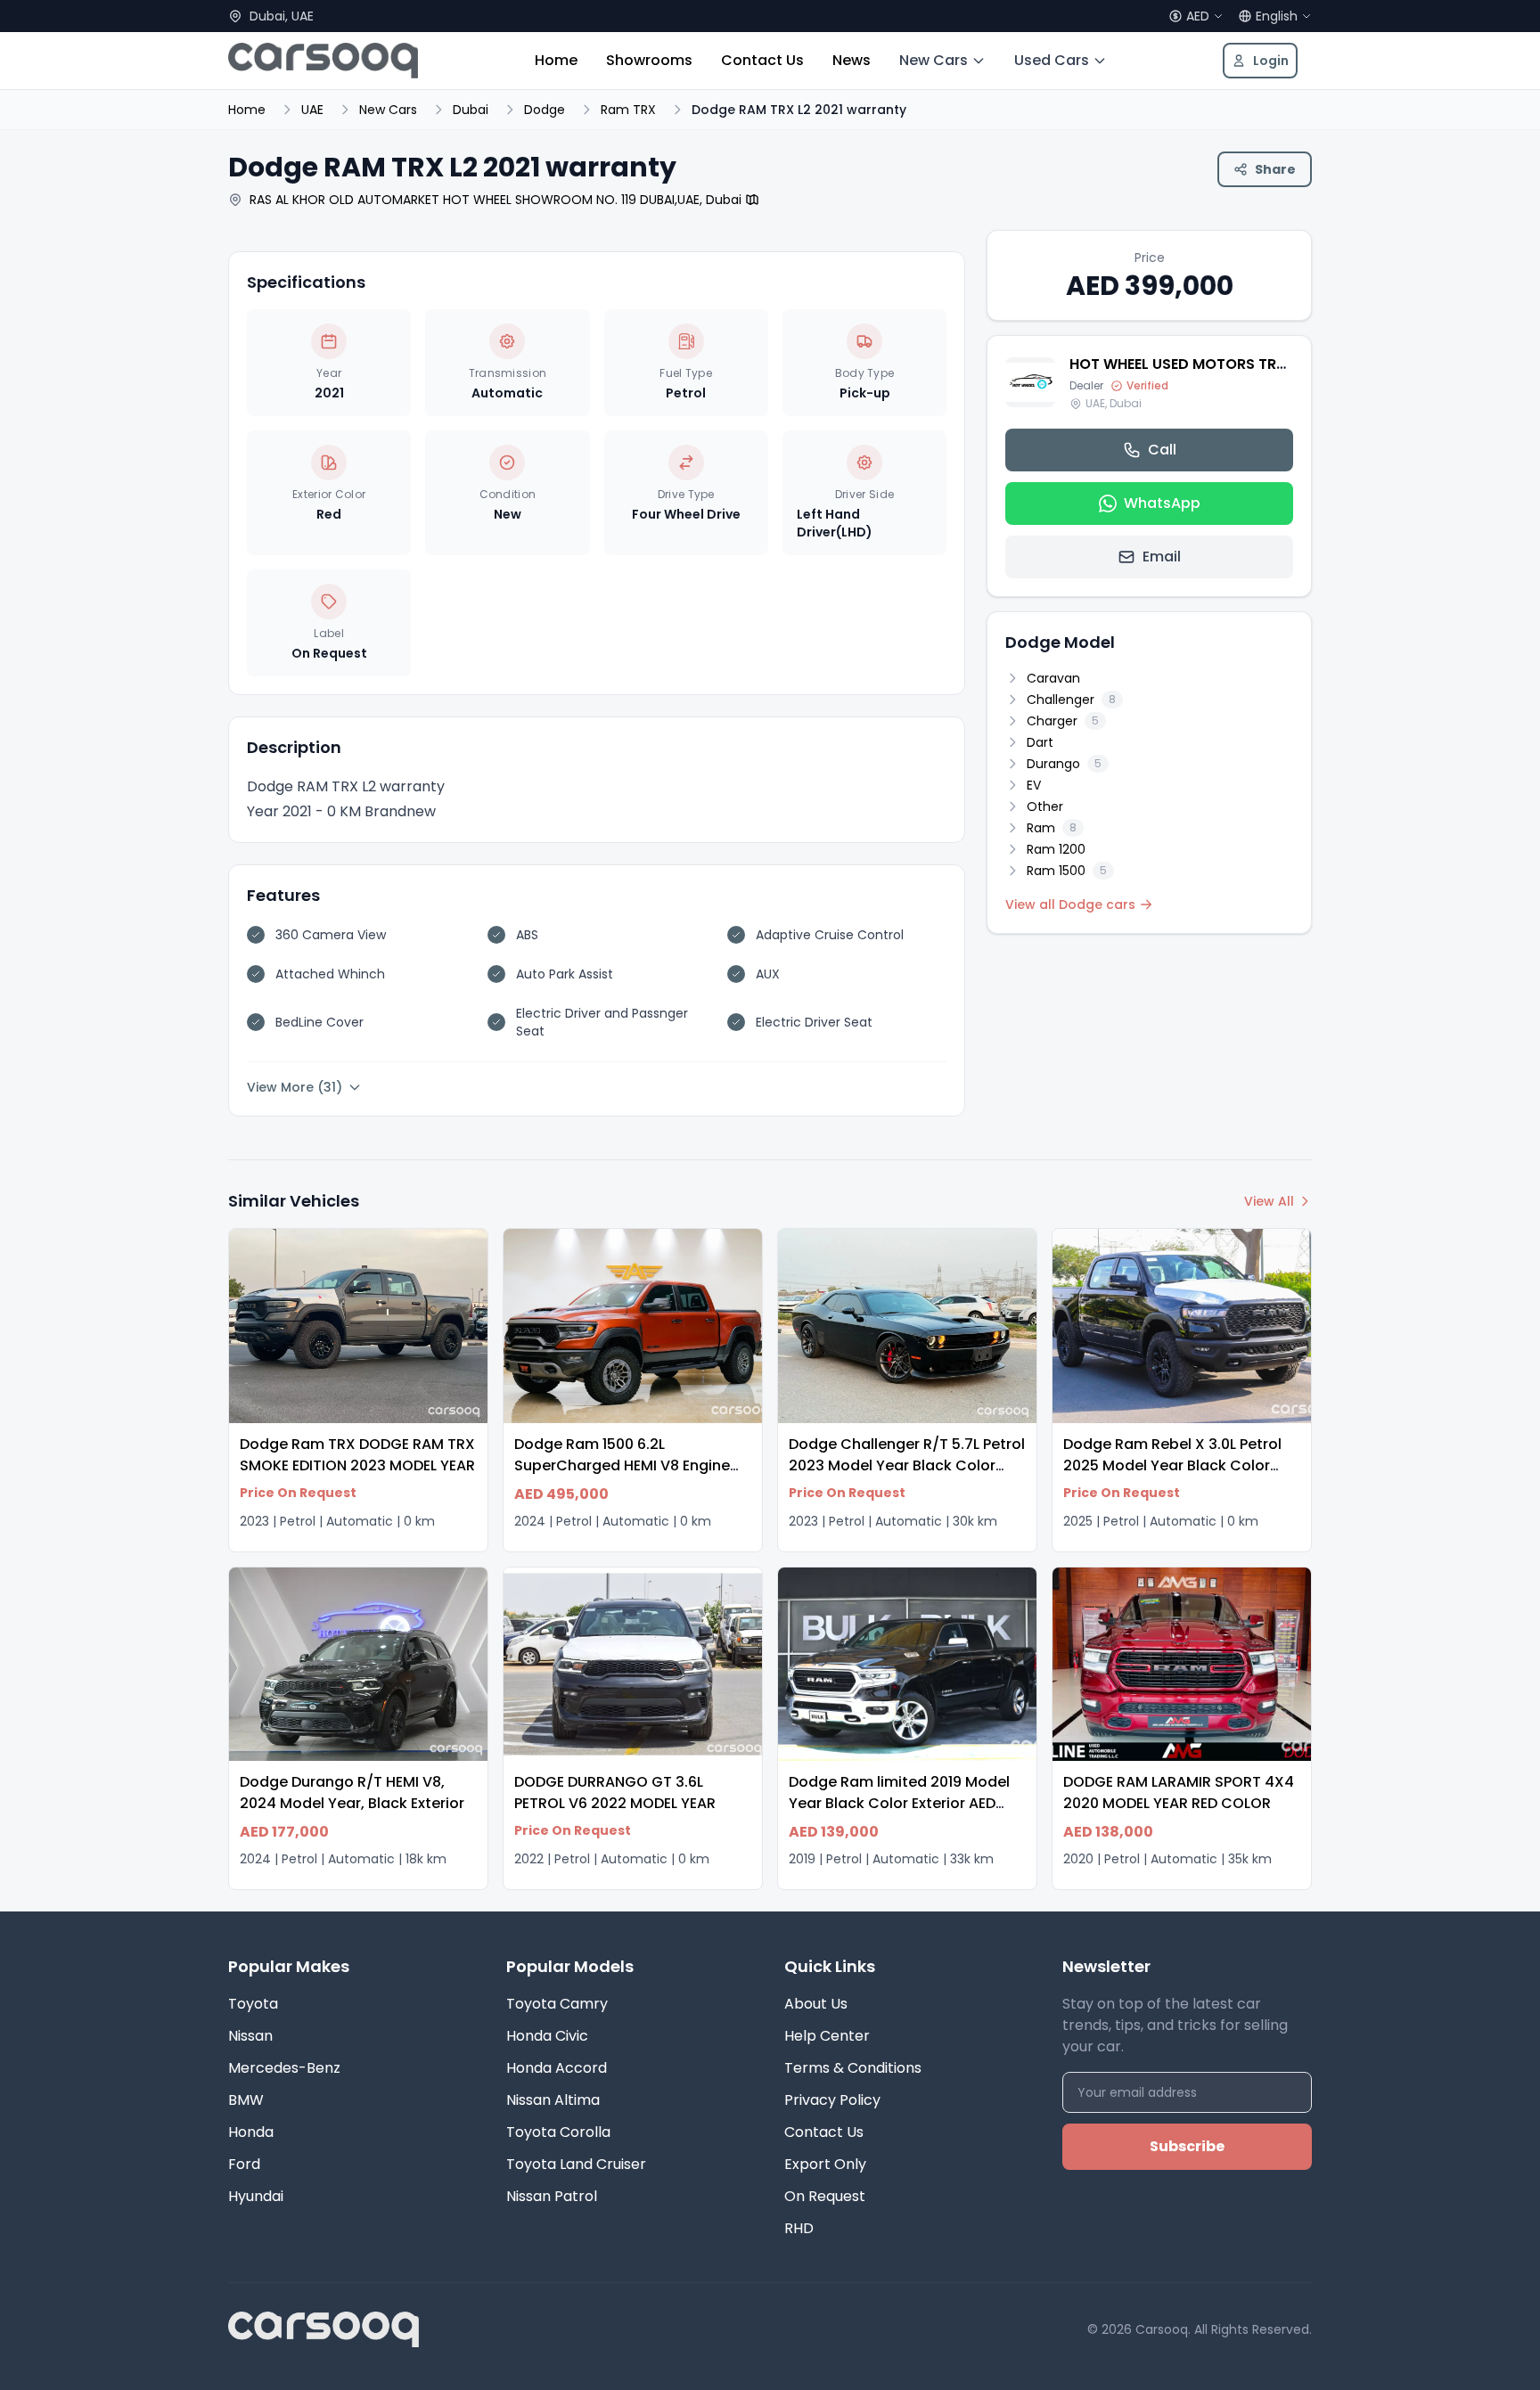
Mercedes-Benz (284, 2068)
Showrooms (649, 60)
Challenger (1071, 700)
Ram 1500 (1067, 871)
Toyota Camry (557, 2004)
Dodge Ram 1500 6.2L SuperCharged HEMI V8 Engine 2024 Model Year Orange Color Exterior (626, 1476)
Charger (1063, 721)
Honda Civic (547, 2036)
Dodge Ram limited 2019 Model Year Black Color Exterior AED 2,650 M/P (899, 1803)
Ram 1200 (1056, 849)
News (852, 60)
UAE (312, 110)
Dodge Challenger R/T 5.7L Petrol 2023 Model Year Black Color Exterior (907, 1465)
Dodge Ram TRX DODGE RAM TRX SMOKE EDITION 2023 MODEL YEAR (357, 1455)
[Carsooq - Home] (323, 61)
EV (1034, 785)
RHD (799, 2228)
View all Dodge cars (1070, 904)
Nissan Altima (553, 2100)
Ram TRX (628, 110)
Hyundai (256, 2196)
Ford (244, 2164)
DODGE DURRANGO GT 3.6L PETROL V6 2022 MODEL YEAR (615, 1792)
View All (1269, 1201)
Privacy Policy (832, 2100)
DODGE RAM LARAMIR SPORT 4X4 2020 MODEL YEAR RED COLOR (1179, 1792)
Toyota (253, 2004)
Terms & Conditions (853, 2068)
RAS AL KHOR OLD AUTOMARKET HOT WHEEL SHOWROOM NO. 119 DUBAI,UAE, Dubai (496, 200)
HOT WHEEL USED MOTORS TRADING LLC (1210, 364)
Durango (1064, 764)
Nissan (250, 2036)
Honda (251, 2132)
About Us (816, 2004)
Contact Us (762, 60)
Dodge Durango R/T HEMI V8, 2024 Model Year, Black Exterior (352, 1792)
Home (556, 60)
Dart (1040, 742)
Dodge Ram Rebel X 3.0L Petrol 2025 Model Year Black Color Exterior (1172, 1465)
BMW (246, 2100)
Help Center (827, 2036)
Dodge (545, 110)
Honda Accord (557, 2068)
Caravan (1053, 678)
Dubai (471, 110)
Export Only (825, 2164)
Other (1045, 806)
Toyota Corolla (558, 2132)
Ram (1052, 828)
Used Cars (1052, 60)
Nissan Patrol (552, 2196)
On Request (825, 2196)
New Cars (934, 60)
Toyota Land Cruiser (576, 2164)
